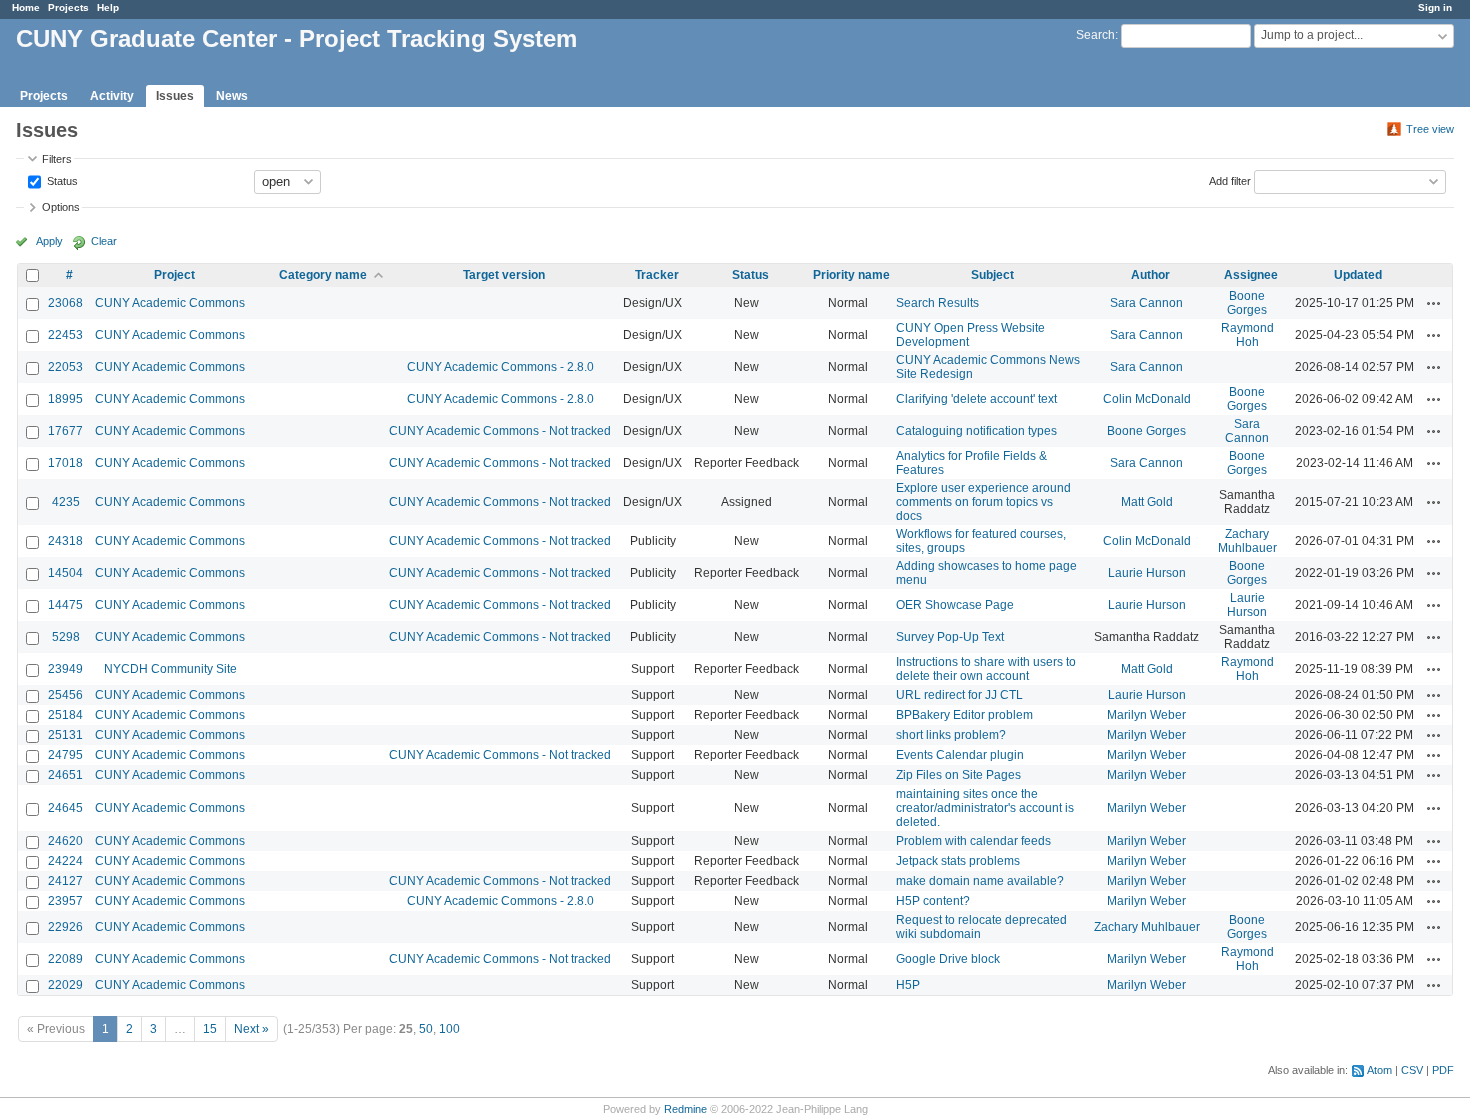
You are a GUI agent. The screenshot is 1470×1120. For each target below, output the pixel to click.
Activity (112, 96)
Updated (1358, 275)
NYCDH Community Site (170, 669)
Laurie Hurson (1147, 573)
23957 (65, 901)
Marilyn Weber (1146, 715)
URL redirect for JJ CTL (959, 695)
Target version (504, 275)
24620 (65, 841)
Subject (992, 275)
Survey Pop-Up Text (950, 637)
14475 (65, 605)
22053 (65, 367)
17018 (65, 463)
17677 (65, 431)
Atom (1379, 1070)
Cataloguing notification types (976, 431)
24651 (65, 775)
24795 (65, 755)
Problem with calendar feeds (973, 841)
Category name (323, 275)
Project (174, 275)
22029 (65, 985)
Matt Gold (1147, 502)
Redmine (685, 1109)
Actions (1434, 303)
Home (26, 7)
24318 (65, 541)
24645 (65, 808)
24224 (65, 861)
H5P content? (933, 901)
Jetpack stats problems (958, 861)
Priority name (851, 275)
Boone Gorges (1247, 303)
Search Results (937, 303)
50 (426, 1029)
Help (108, 7)
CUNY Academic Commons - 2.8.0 (500, 367)
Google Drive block (948, 959)
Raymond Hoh (1247, 335)
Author (1150, 275)
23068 (65, 303)
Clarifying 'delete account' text (976, 399)
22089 (65, 959)
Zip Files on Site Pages (958, 775)
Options (61, 207)
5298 (66, 637)
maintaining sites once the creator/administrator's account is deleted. (985, 808)
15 (210, 1029)
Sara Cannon (1146, 303)
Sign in (1435, 7)
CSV (1412, 1070)
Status (61, 180)
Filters (57, 159)
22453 (65, 335)
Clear (104, 241)
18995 (65, 399)
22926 (65, 927)
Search (1095, 35)
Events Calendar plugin (960, 755)
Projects (68, 7)
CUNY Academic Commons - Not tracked (500, 431)
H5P (908, 985)
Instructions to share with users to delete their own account (986, 669)
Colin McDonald (1147, 399)
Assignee (1251, 275)
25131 (65, 735)
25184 (65, 715)
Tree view (1430, 129)
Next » (251, 1029)
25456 (65, 695)
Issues (175, 96)
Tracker (657, 275)
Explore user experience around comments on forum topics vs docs (983, 502)
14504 (65, 573)
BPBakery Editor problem (964, 715)
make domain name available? (980, 881)
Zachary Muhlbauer (1247, 541)
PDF (1443, 1070)
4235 (66, 502)
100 (449, 1029)
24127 (65, 881)
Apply (49, 241)
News (232, 96)
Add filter (1230, 180)
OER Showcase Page (955, 605)
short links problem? (951, 735)
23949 (65, 669)
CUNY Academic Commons (170, 303)
